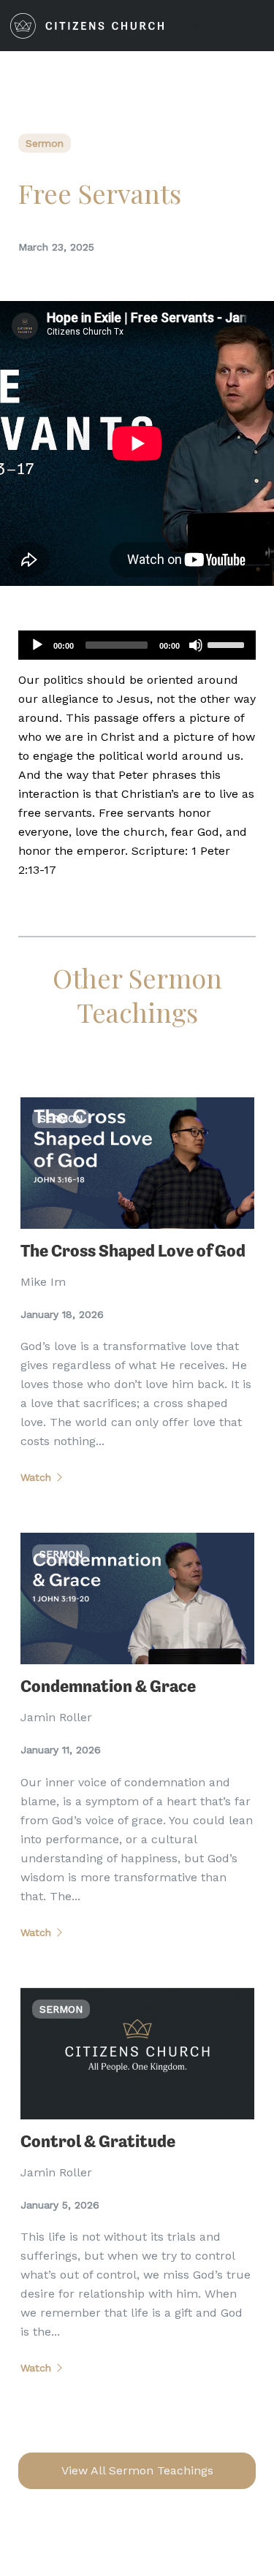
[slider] (228, 644)
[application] (137, 645)
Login (193, 26)
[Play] (37, 645)
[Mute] (196, 645)
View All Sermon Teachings (137, 2470)
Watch (36, 1477)
